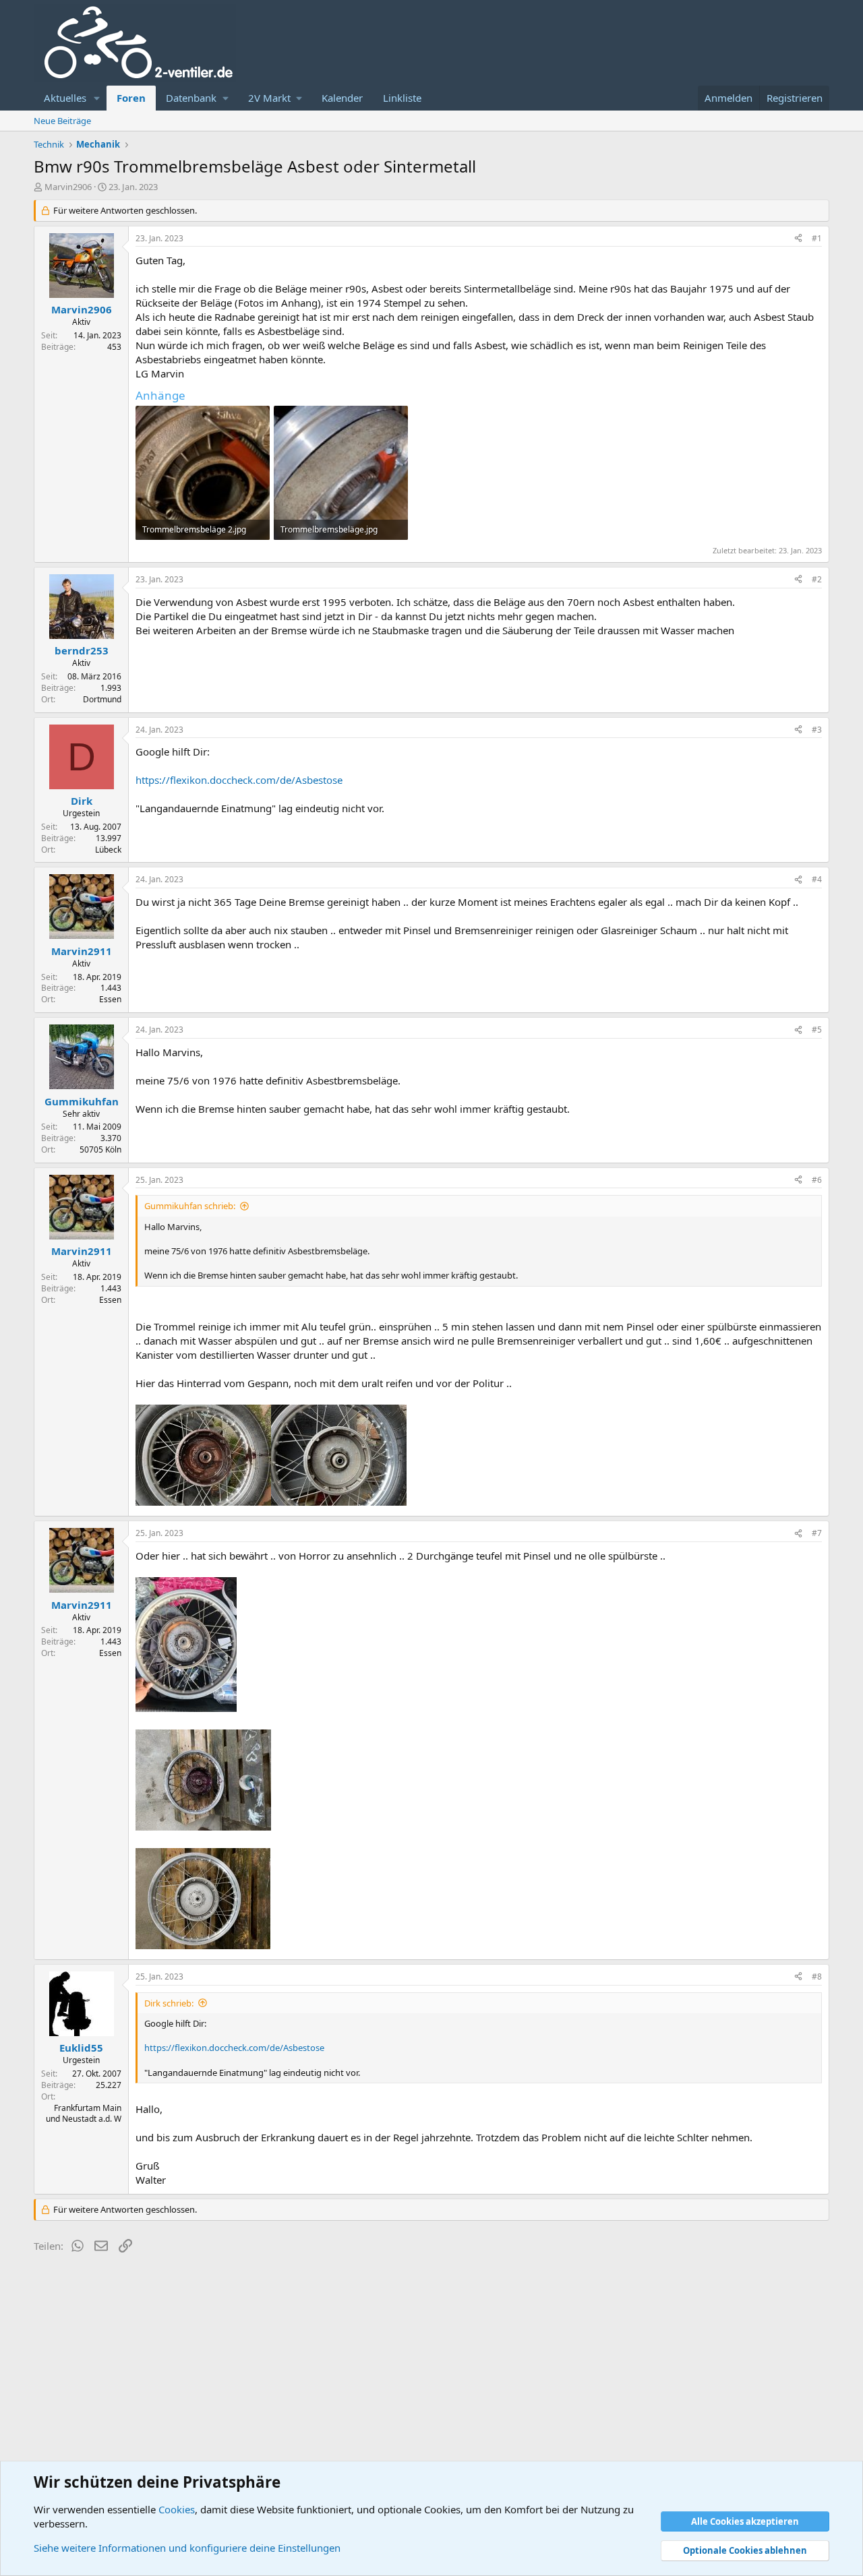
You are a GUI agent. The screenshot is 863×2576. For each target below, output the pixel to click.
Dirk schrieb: (169, 2003)
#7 (817, 1533)
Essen (110, 999)
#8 (817, 1976)
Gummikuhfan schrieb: (190, 1206)
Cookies (177, 2509)
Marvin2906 (68, 187)
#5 (817, 1030)
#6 (817, 1180)
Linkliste (402, 98)
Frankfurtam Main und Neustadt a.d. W (84, 2114)
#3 (817, 730)
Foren (131, 98)
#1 (817, 238)
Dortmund (102, 699)
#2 (817, 579)
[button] (97, 98)
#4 (817, 879)
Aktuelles (65, 98)
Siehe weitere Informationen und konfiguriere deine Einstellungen (187, 2548)
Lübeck (108, 850)
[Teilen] (798, 239)
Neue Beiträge (62, 121)
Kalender (342, 98)
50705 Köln (100, 1149)
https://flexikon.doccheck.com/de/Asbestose (239, 780)
